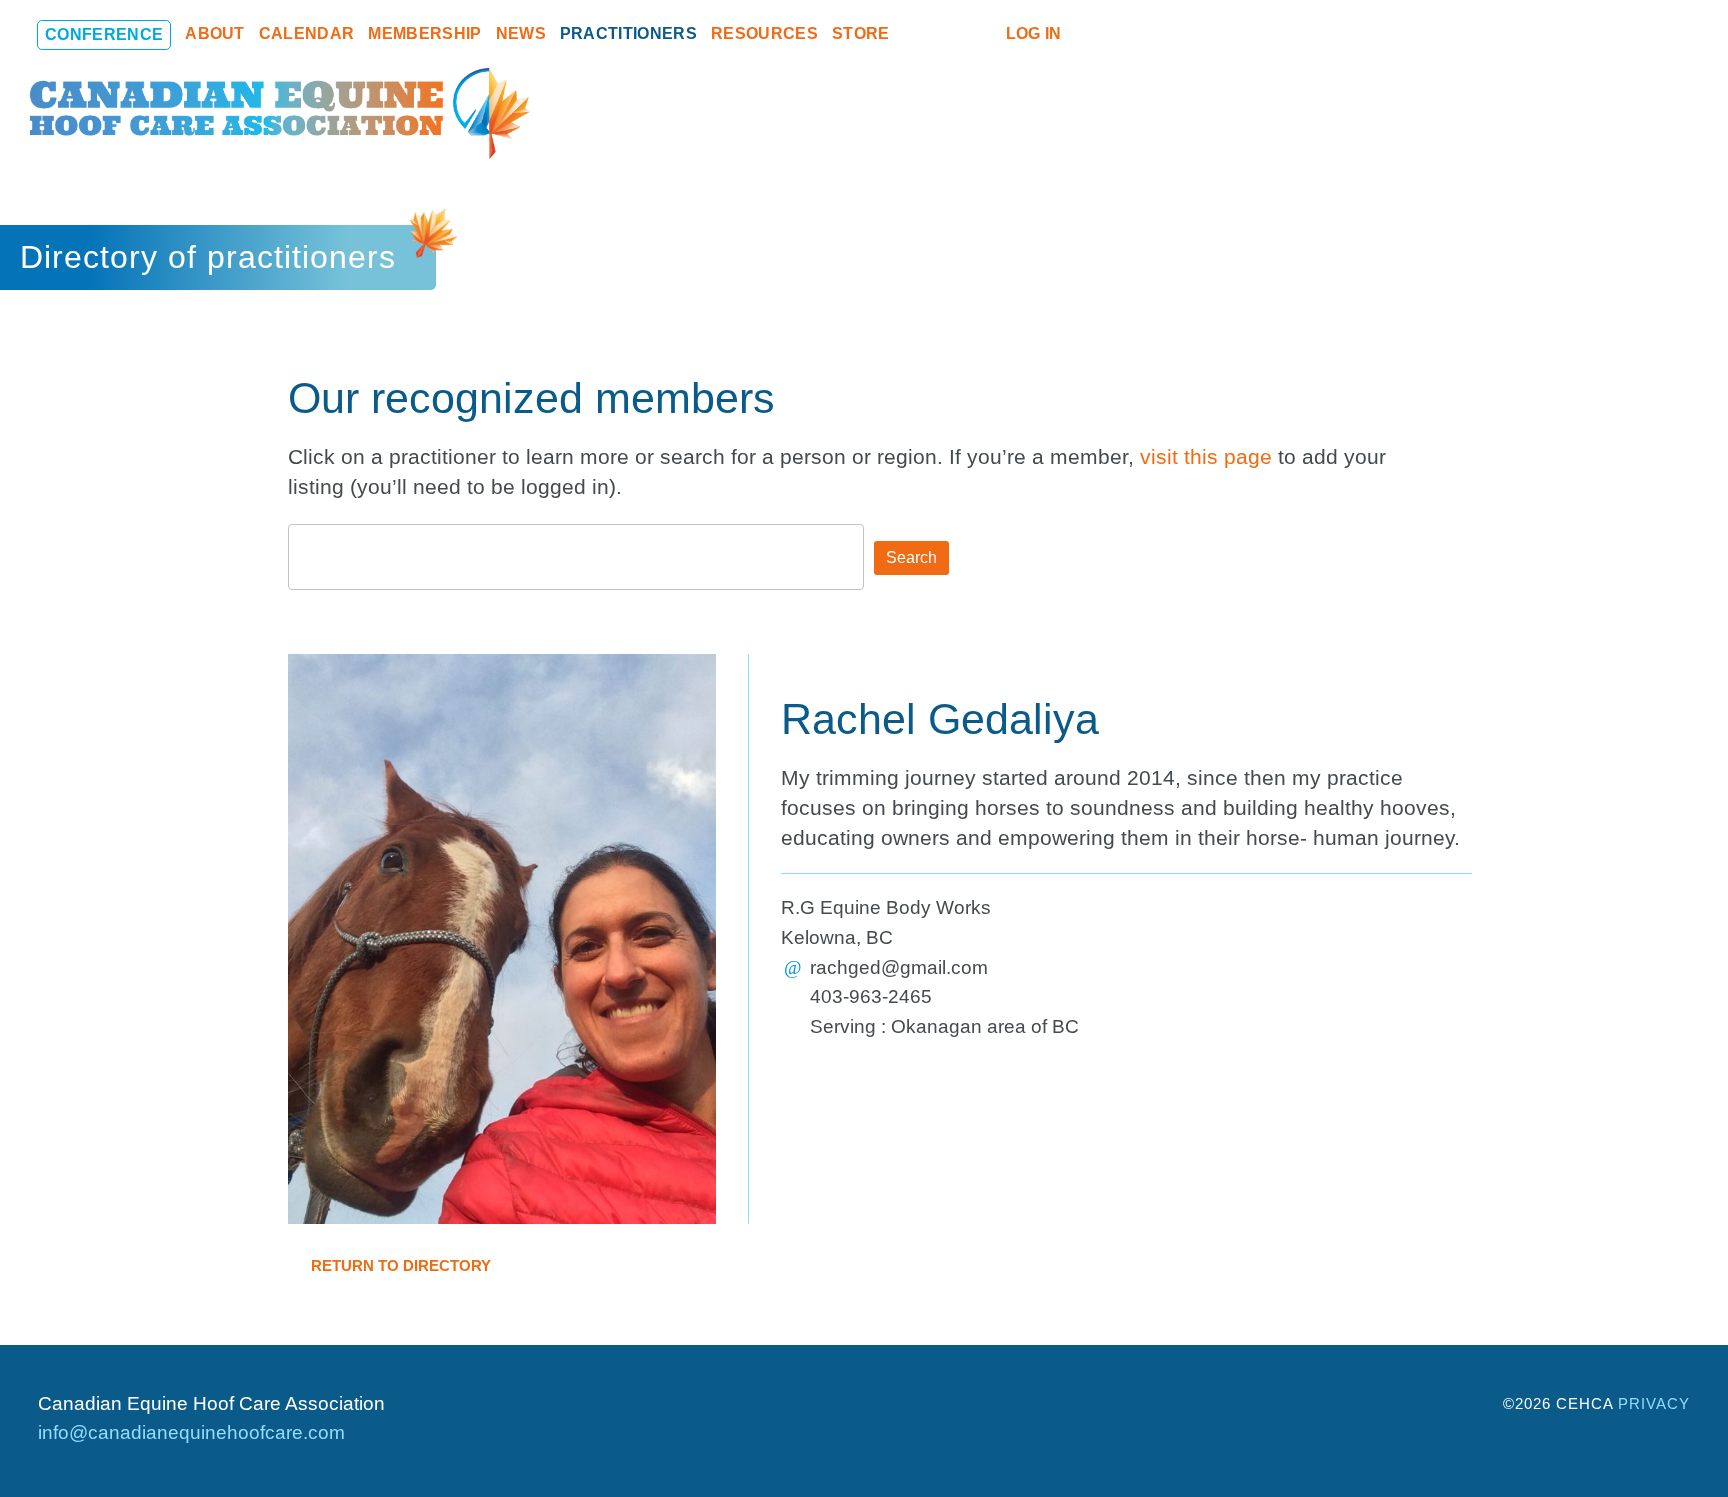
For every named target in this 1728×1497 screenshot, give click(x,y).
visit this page (1206, 457)
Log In (1034, 33)
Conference (104, 34)
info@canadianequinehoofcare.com (191, 1432)
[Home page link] (280, 113)
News (521, 33)
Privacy (1654, 1403)
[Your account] (982, 34)
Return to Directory (399, 1266)
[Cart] (948, 34)
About (215, 33)
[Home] (914, 34)
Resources (764, 33)
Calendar (307, 33)
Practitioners (628, 33)
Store (861, 33)
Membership (424, 33)
